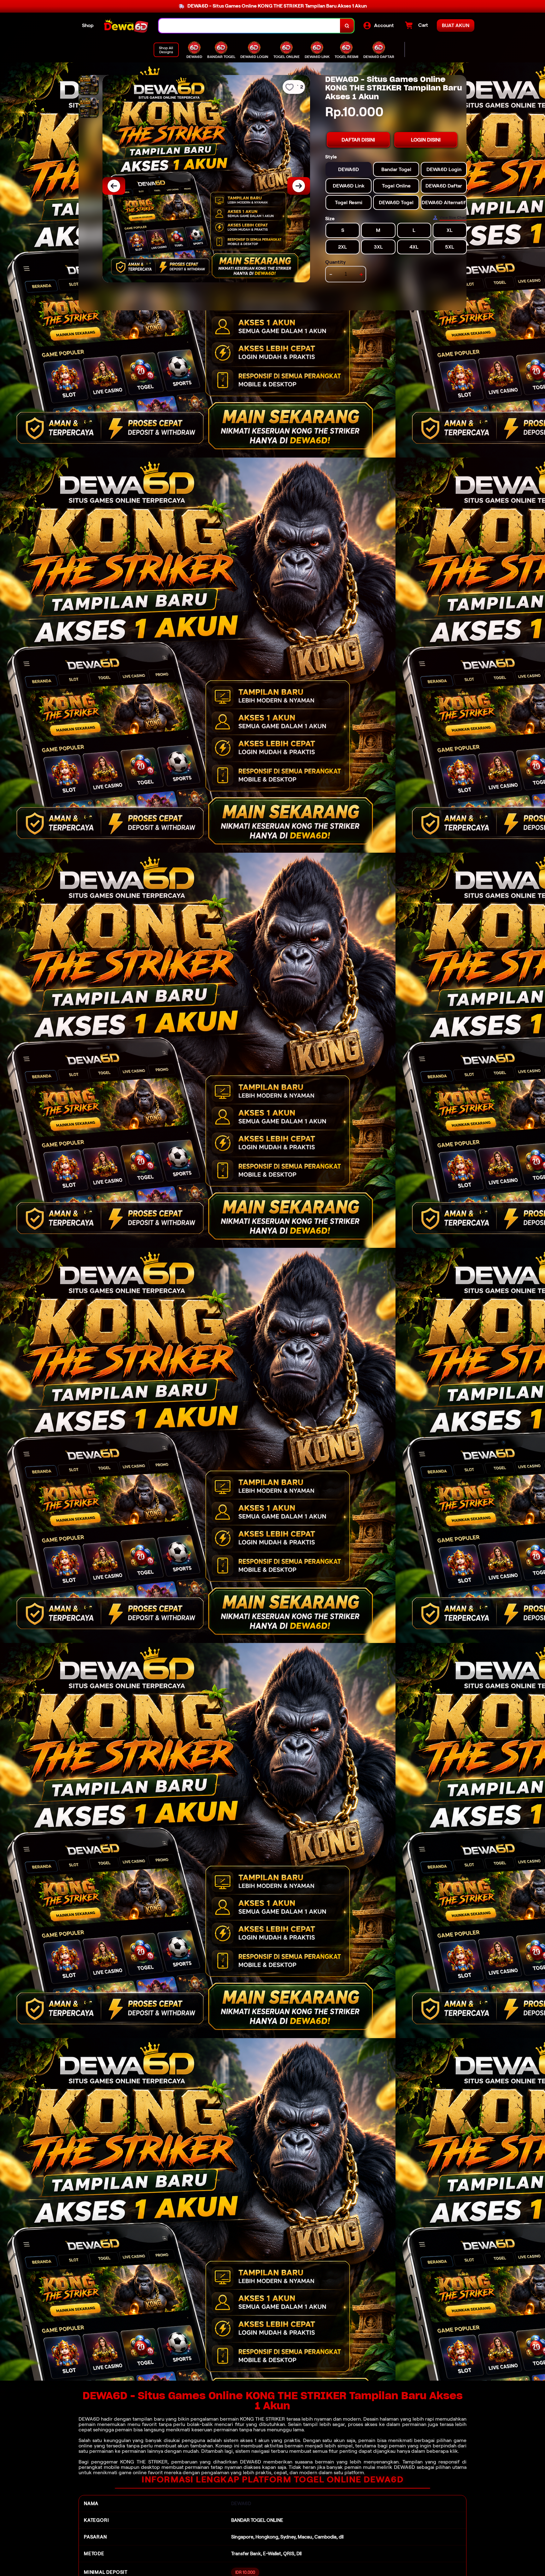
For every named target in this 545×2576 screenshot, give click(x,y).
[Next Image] (299, 186)
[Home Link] (126, 26)
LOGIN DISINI (426, 140)
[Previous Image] (114, 186)
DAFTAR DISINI (358, 140)
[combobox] (249, 26)
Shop (88, 25)
